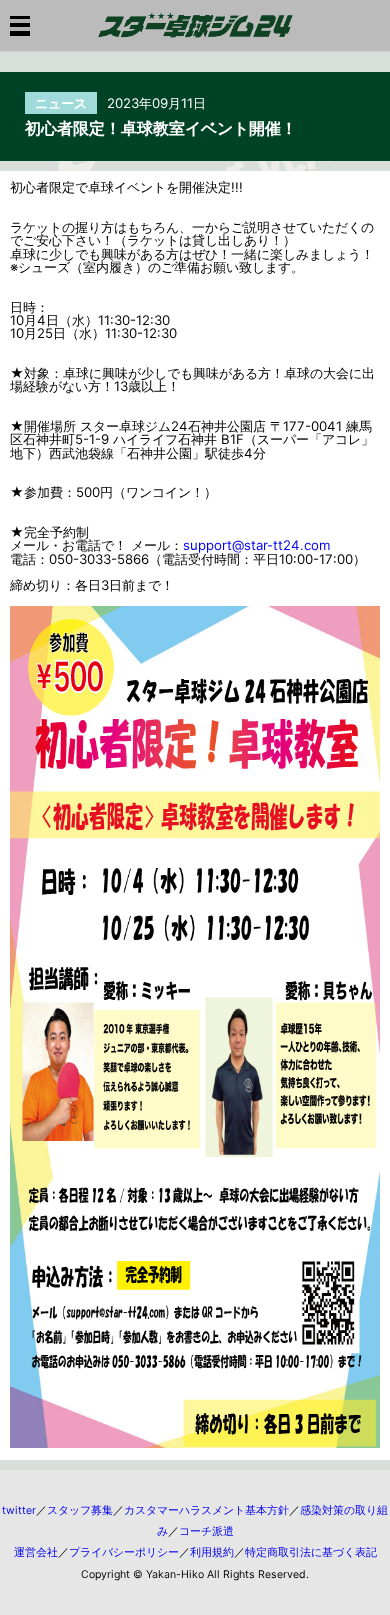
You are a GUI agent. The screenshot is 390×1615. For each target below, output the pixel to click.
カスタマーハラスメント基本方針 (206, 1510)
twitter (19, 1510)
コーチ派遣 (206, 1531)
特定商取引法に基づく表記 (311, 1552)
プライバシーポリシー (124, 1552)
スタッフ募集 (80, 1510)
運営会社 (36, 1552)
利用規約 (212, 1552)
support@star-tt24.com (257, 545)
